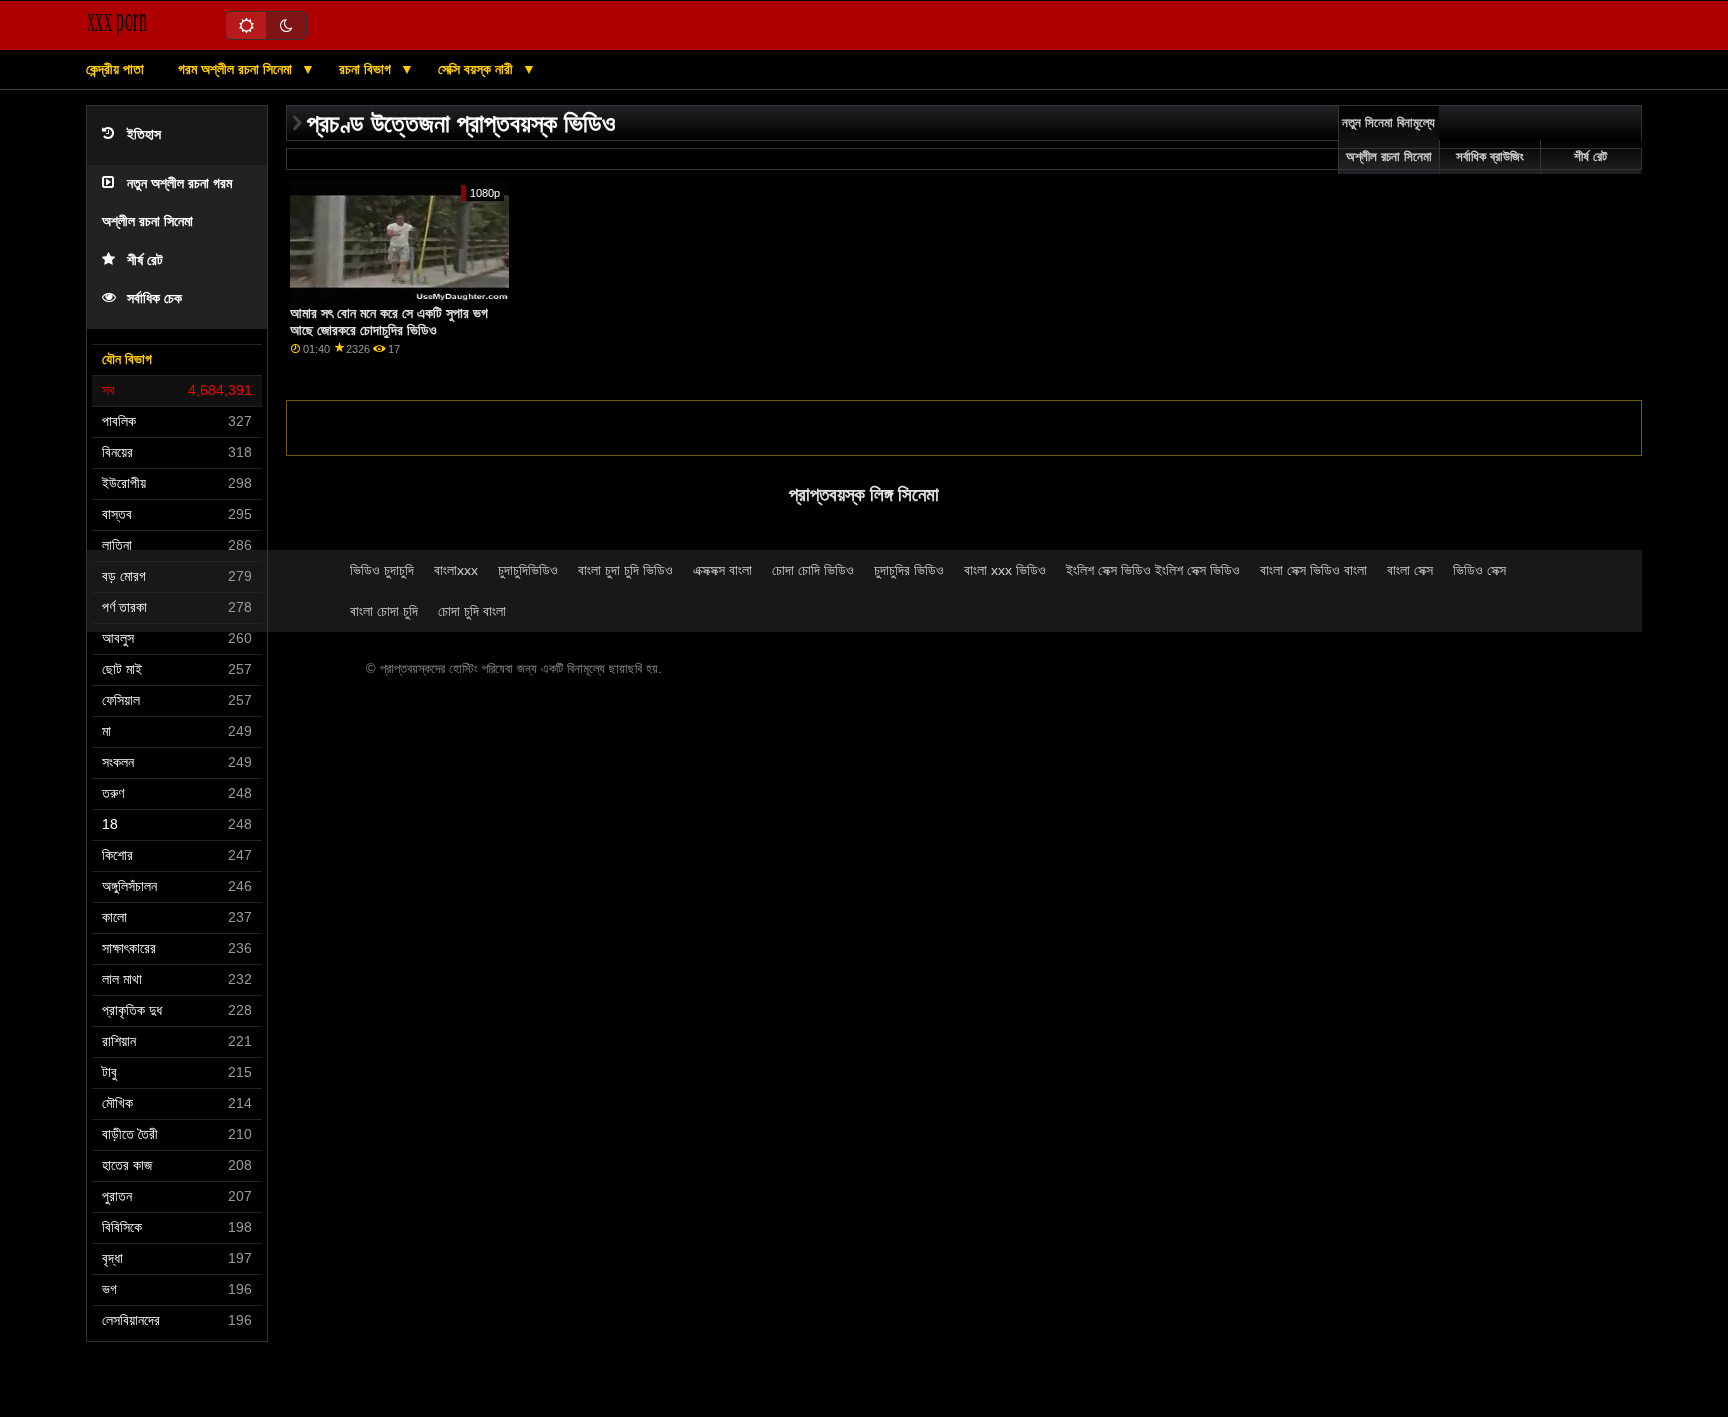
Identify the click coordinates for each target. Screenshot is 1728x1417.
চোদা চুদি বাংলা (472, 611)
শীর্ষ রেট (145, 260)
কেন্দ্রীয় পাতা (115, 69)
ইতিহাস (144, 134)
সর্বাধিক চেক (154, 298)
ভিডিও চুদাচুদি (382, 570)
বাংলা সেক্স (1410, 570)
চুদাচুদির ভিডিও (909, 570)
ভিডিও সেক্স (1479, 570)
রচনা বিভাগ (367, 69)
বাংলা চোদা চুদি (384, 611)
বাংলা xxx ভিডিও (1005, 570)
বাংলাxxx (456, 570)
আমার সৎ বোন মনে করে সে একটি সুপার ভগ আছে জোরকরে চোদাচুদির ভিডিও (389, 321)
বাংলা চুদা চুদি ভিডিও (625, 570)
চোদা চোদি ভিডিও (813, 570)
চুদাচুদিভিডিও (528, 570)
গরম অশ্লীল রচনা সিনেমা (237, 69)
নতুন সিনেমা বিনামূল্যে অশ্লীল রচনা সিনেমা (1388, 140)
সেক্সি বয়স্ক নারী (477, 69)
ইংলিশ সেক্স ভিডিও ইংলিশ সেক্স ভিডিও (1153, 570)
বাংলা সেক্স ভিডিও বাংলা (1313, 570)
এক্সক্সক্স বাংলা (722, 570)
